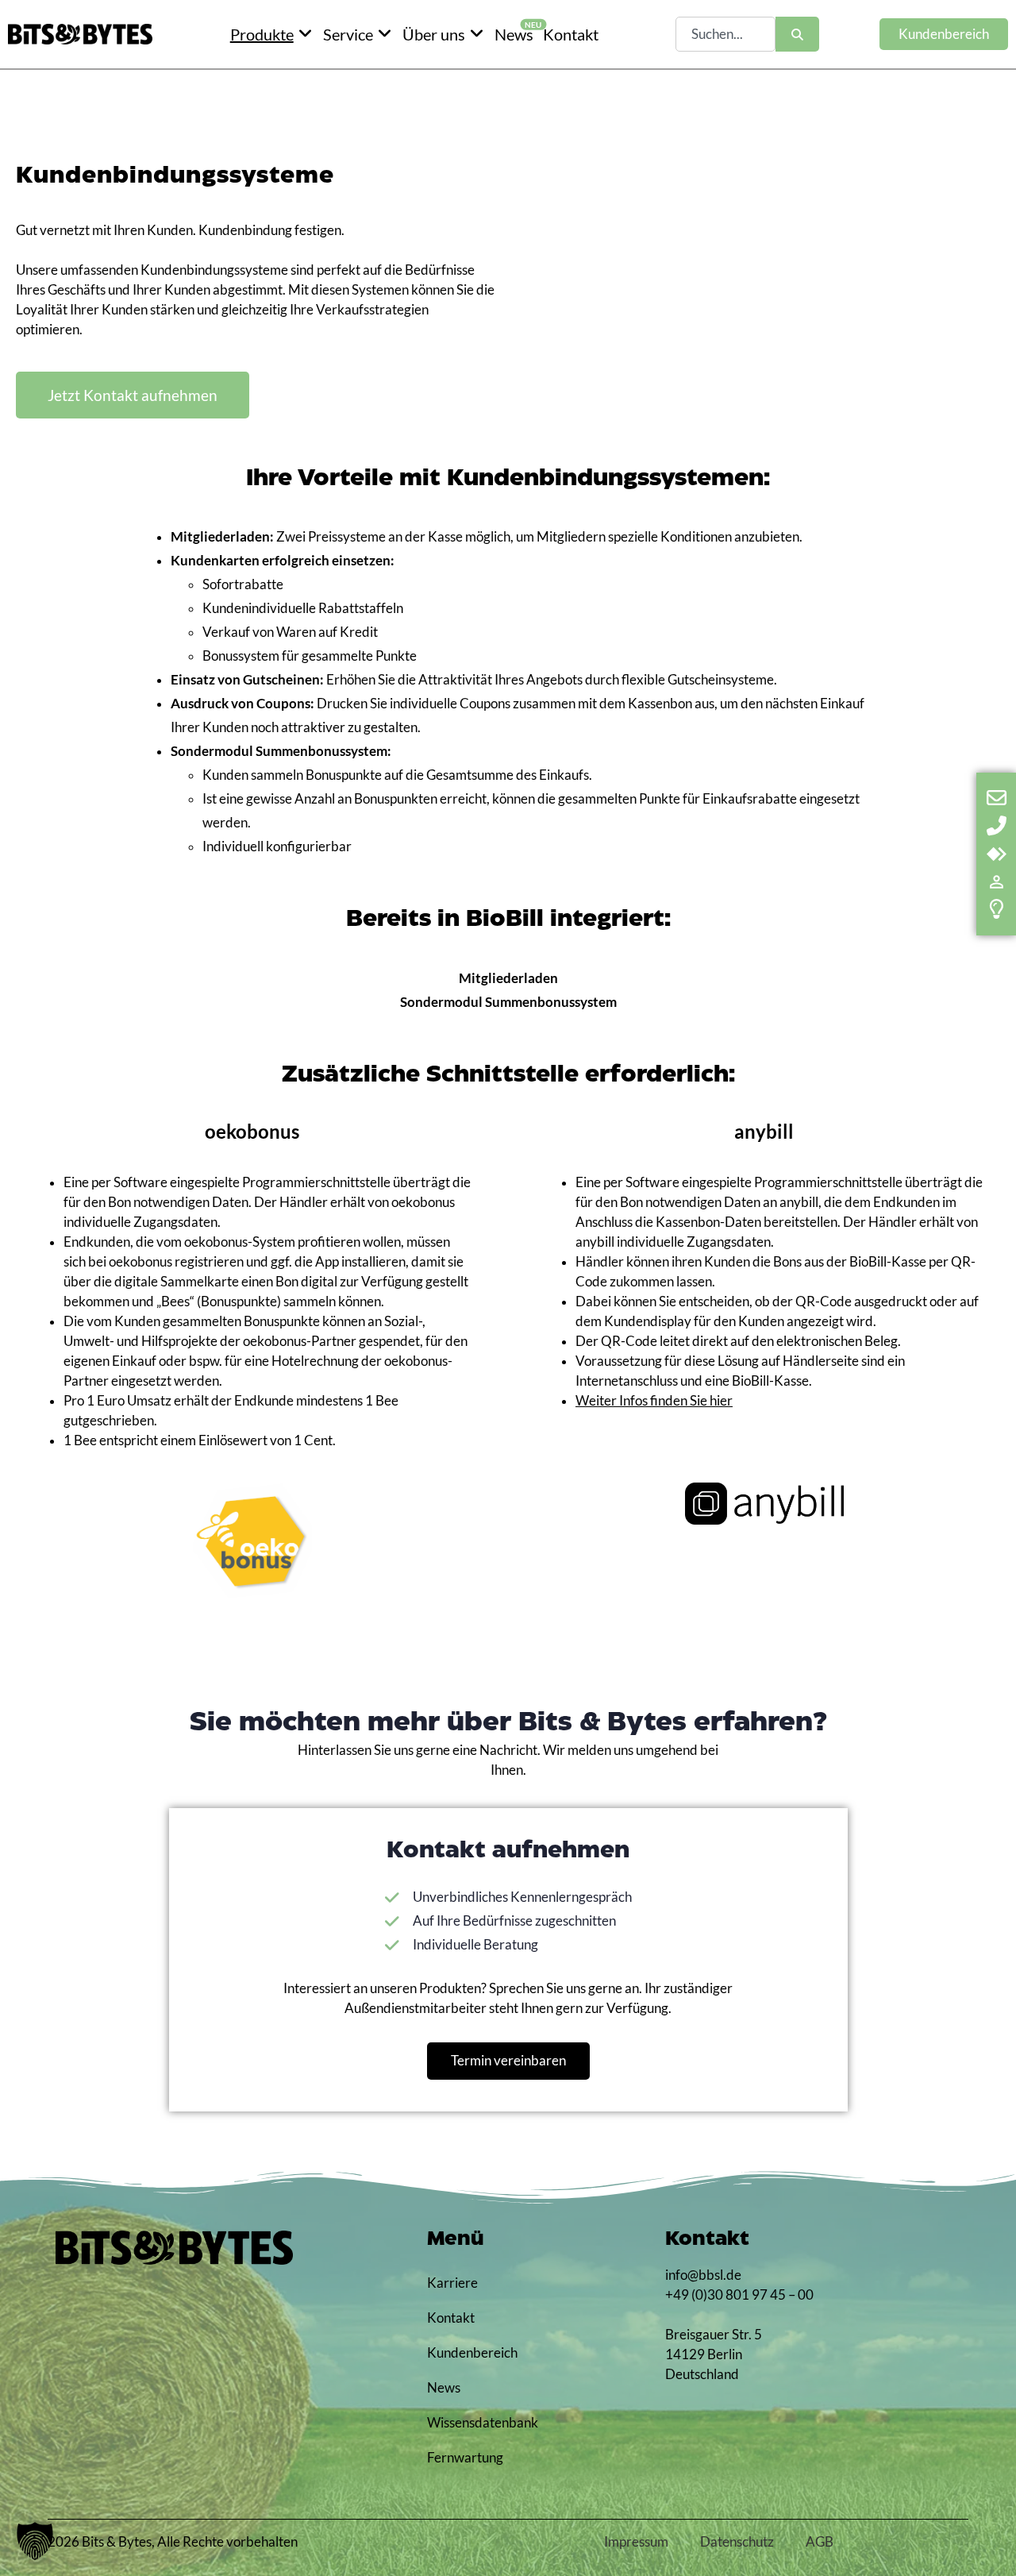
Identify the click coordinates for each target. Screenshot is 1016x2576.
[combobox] (725, 34)
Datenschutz (737, 2542)
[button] (35, 2541)
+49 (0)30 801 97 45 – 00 (739, 2295)
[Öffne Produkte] (306, 34)
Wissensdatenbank (468, 2423)
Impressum (636, 2542)
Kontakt (451, 2318)
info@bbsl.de (703, 2275)
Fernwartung (465, 2458)
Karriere (452, 2283)
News (444, 2388)
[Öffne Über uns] (477, 34)
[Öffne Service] (385, 34)
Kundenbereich (468, 2353)
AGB (820, 2542)
